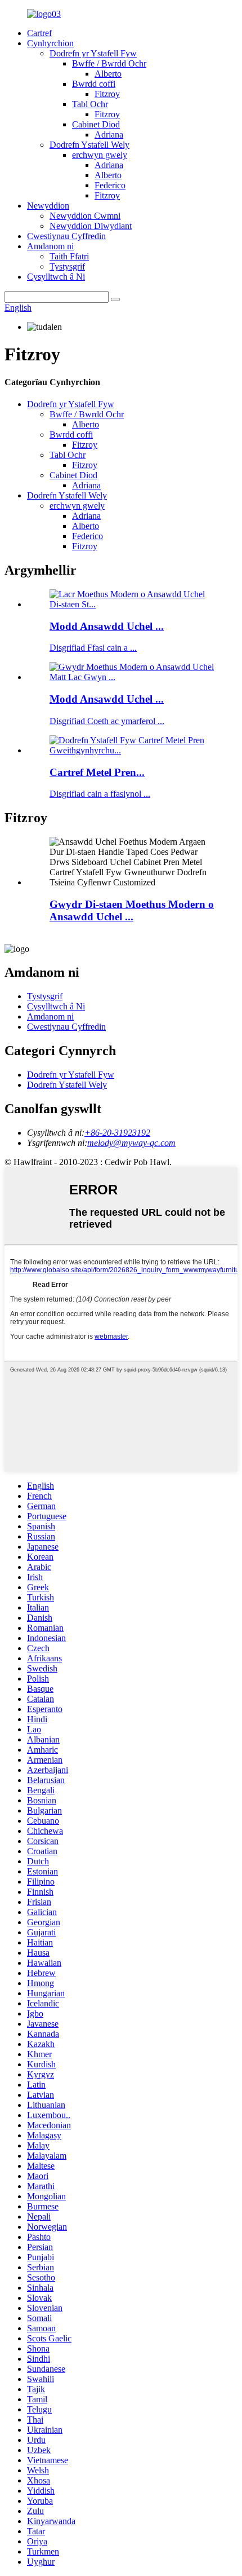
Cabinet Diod (96, 124)
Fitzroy (107, 94)
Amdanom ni (50, 246)
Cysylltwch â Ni (56, 277)
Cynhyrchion (50, 43)
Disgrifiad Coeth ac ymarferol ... (107, 721)
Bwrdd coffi (94, 84)
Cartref (39, 33)
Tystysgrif (67, 266)
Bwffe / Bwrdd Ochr (109, 63)
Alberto (108, 74)
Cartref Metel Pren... (97, 772)
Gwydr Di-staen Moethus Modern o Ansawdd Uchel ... (132, 910)
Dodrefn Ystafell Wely (89, 145)
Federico (110, 185)
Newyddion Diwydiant (91, 226)
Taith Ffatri (69, 256)
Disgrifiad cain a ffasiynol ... (100, 794)
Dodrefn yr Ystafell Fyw (93, 53)
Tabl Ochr (90, 104)
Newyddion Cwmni (85, 216)
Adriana (109, 134)
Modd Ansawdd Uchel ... (107, 626)
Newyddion (48, 206)
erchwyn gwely (100, 155)
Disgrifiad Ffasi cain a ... (93, 648)
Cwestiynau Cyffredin (66, 236)
